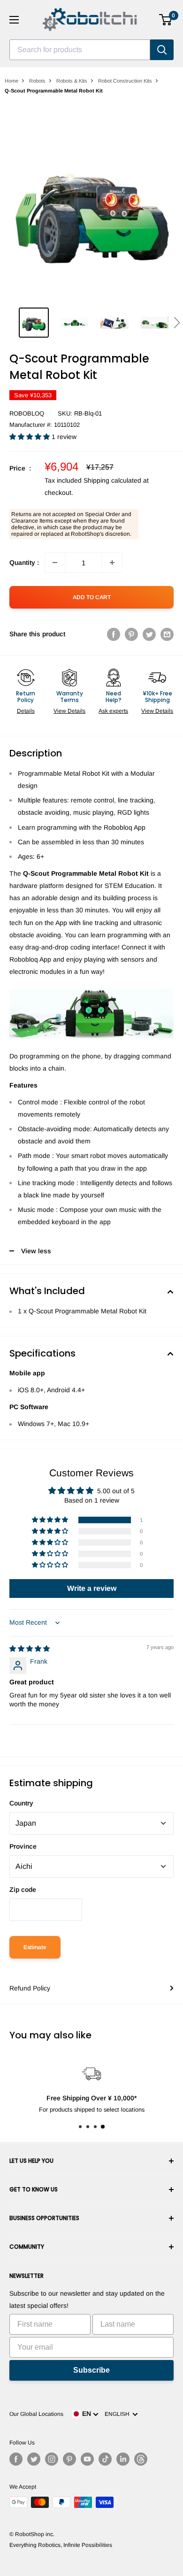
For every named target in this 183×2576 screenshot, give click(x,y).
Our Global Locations (36, 2414)
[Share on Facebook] (114, 634)
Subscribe (91, 2370)
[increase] (112, 563)
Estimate (35, 1947)
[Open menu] (14, 20)
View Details (69, 711)
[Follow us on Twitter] (34, 2459)
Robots (37, 81)
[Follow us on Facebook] (16, 2459)
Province (23, 1846)
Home (11, 81)
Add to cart (92, 597)
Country (21, 1803)
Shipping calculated (112, 480)
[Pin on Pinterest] (131, 634)
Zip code (23, 1890)
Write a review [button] (92, 1588)
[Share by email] (167, 634)
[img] (30, 1649)
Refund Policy (30, 1988)
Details (26, 711)
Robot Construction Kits (125, 81)
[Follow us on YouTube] (87, 2459)
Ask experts (113, 711)
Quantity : (24, 563)
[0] (166, 20)
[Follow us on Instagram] (52, 2459)
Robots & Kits (72, 81)
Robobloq (27, 413)
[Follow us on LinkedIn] (123, 2459)
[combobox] (80, 50)
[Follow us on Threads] (141, 2459)
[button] (177, 323)
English (118, 2414)
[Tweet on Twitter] (149, 634)
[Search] (162, 50)
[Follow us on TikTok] (105, 2459)
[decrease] (55, 563)
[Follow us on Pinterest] (69, 2459)
